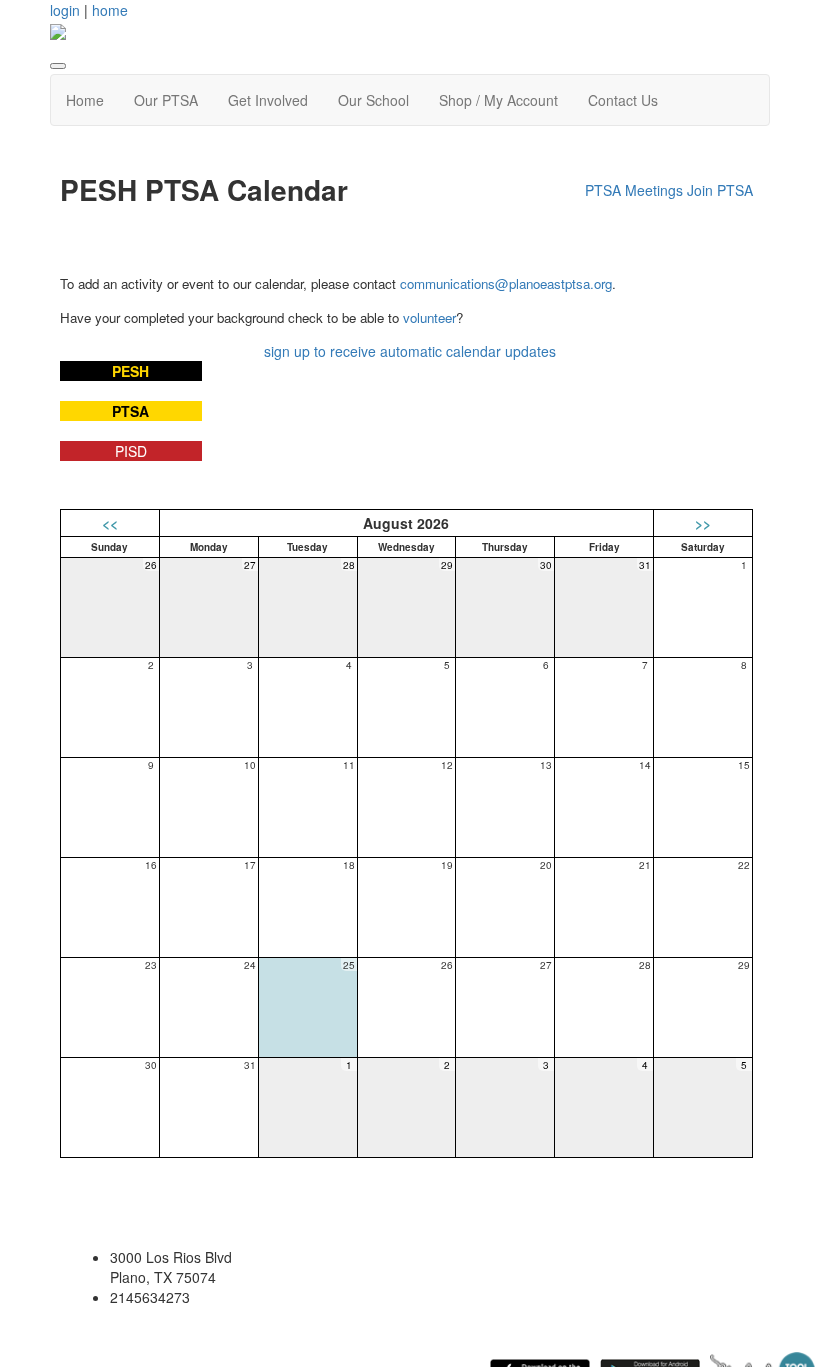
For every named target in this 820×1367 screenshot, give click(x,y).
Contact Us (623, 100)
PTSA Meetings (634, 190)
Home (85, 100)
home (110, 10)
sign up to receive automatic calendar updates (410, 351)
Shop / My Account (498, 100)
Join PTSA (720, 190)
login (65, 10)
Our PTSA (166, 100)
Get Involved (268, 100)
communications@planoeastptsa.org (506, 283)
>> (703, 523)
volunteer (429, 317)
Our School (373, 100)
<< (110, 523)
